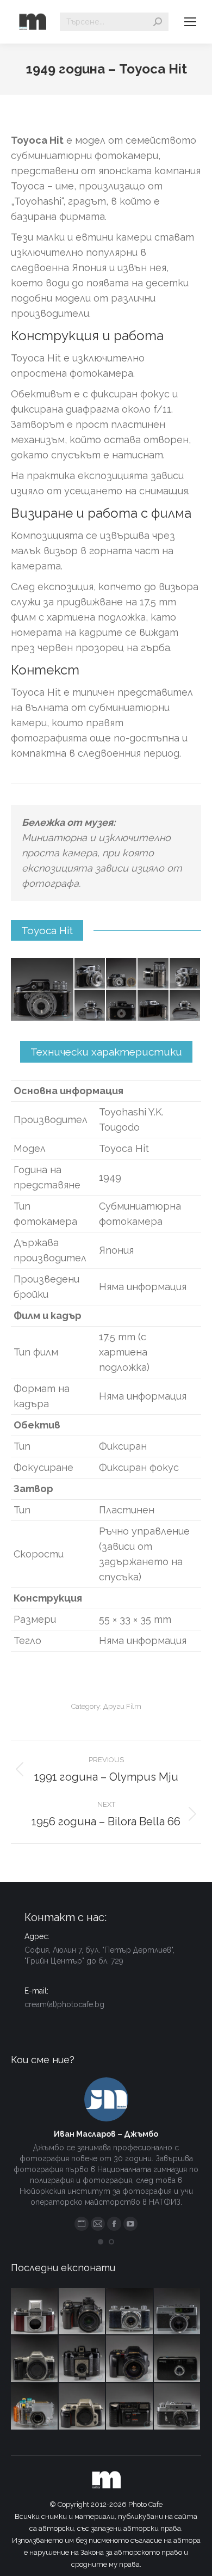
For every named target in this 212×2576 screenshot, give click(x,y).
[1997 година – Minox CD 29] (178, 2359)
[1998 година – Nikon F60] (83, 2407)
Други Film (122, 1706)
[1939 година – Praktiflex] (35, 2312)
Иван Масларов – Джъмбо (106, 2134)
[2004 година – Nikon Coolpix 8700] (83, 2312)
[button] (101, 2242)
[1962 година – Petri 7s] (178, 2312)
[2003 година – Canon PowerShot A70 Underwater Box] (35, 2407)
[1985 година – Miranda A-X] (130, 2407)
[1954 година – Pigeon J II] (130, 2312)
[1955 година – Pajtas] (83, 2359)
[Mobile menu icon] (190, 22)
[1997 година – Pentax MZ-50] (35, 2359)
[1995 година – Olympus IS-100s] (130, 2359)
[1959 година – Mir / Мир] (178, 2407)
